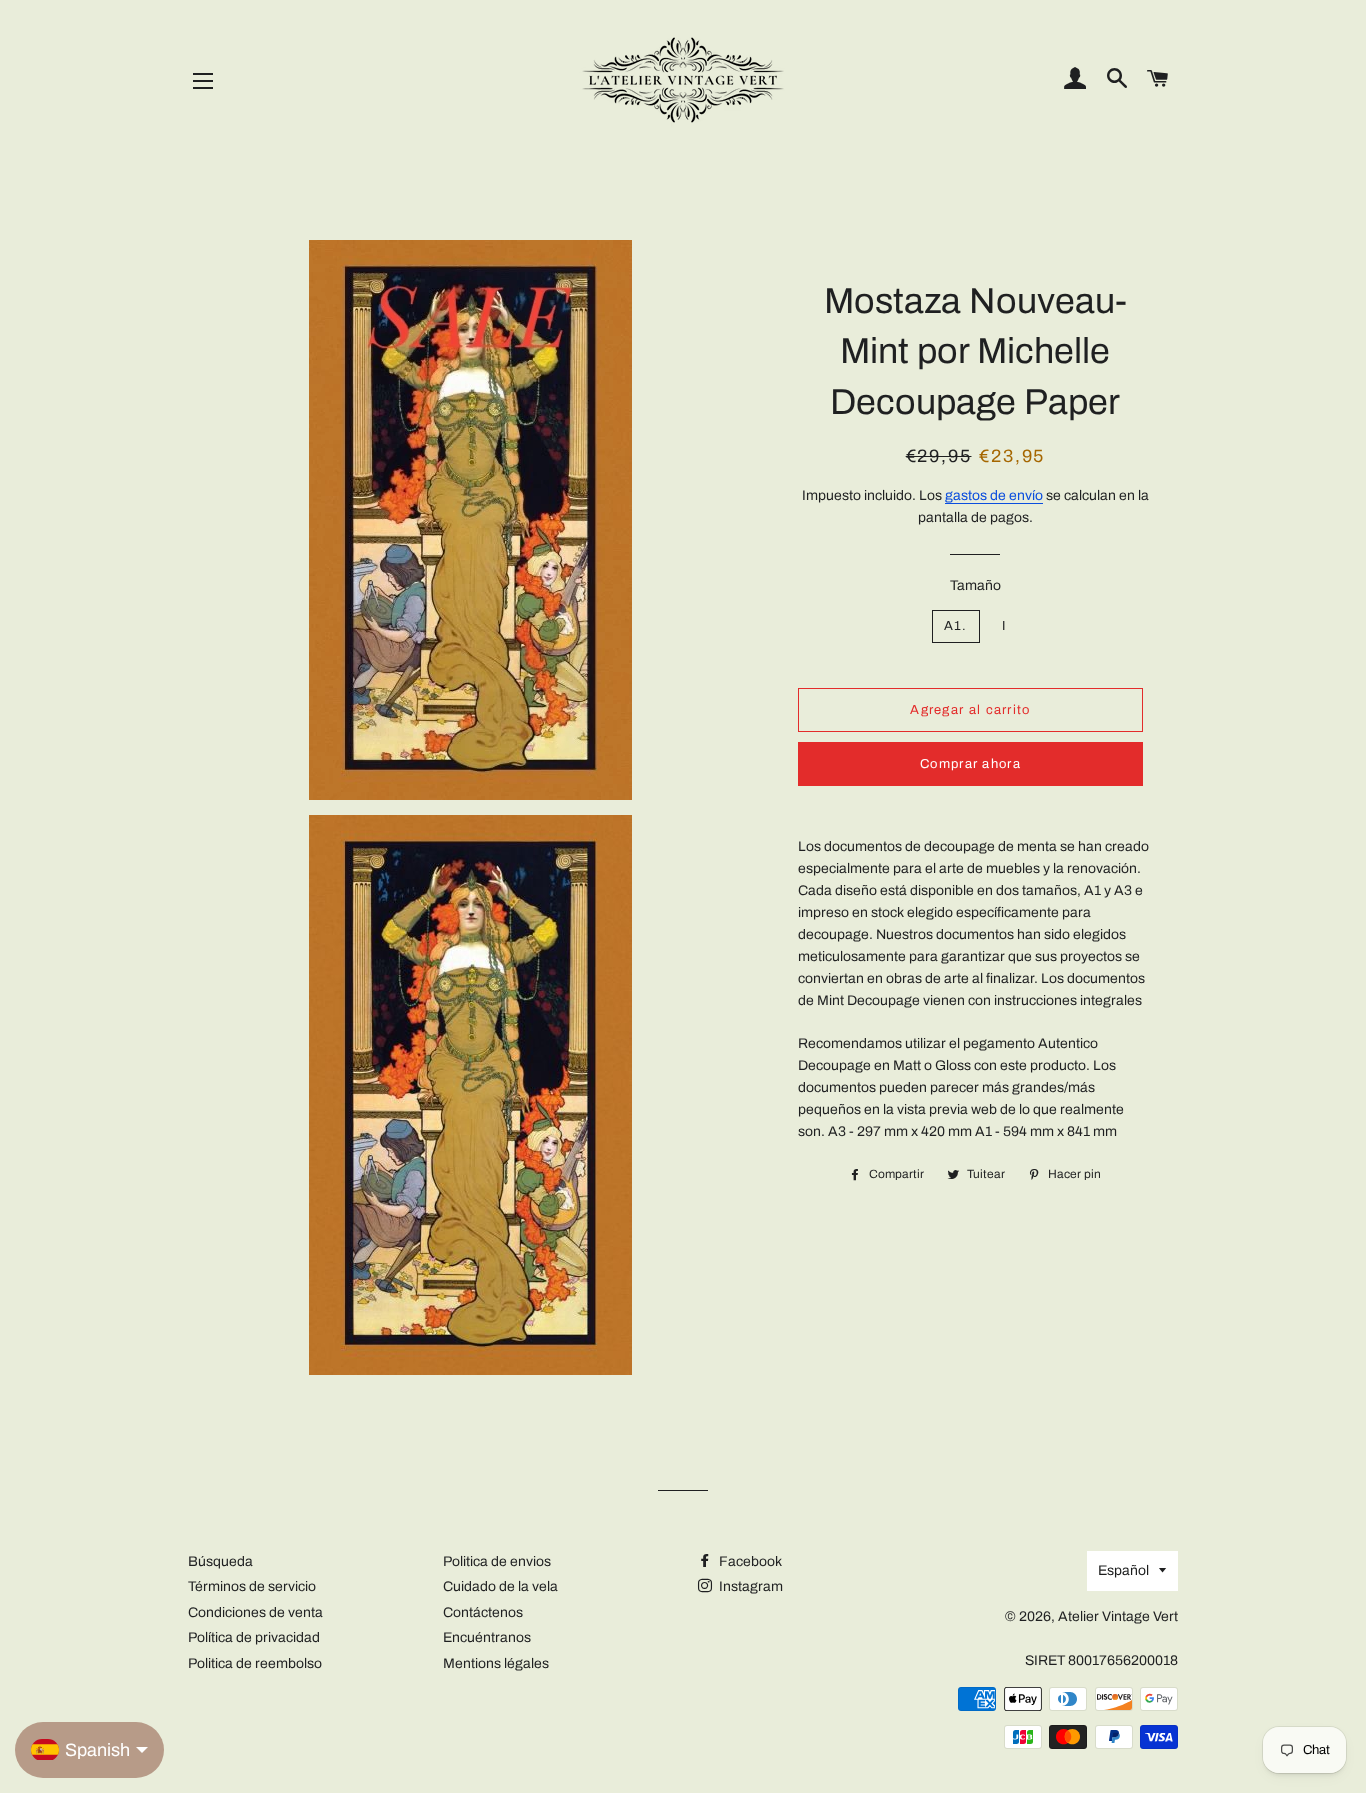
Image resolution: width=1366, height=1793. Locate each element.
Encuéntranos (487, 1637)
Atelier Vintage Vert (1118, 1616)
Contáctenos (483, 1612)
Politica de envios (497, 1561)
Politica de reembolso (255, 1663)
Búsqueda (220, 1561)
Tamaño (975, 585)
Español (1123, 1570)
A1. (956, 626)
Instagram (749, 1586)
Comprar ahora (970, 764)
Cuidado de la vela (500, 1586)
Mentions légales (496, 1663)
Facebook (749, 1561)
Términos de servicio (252, 1586)
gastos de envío (994, 495)
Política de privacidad (254, 1637)
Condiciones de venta (255, 1612)
